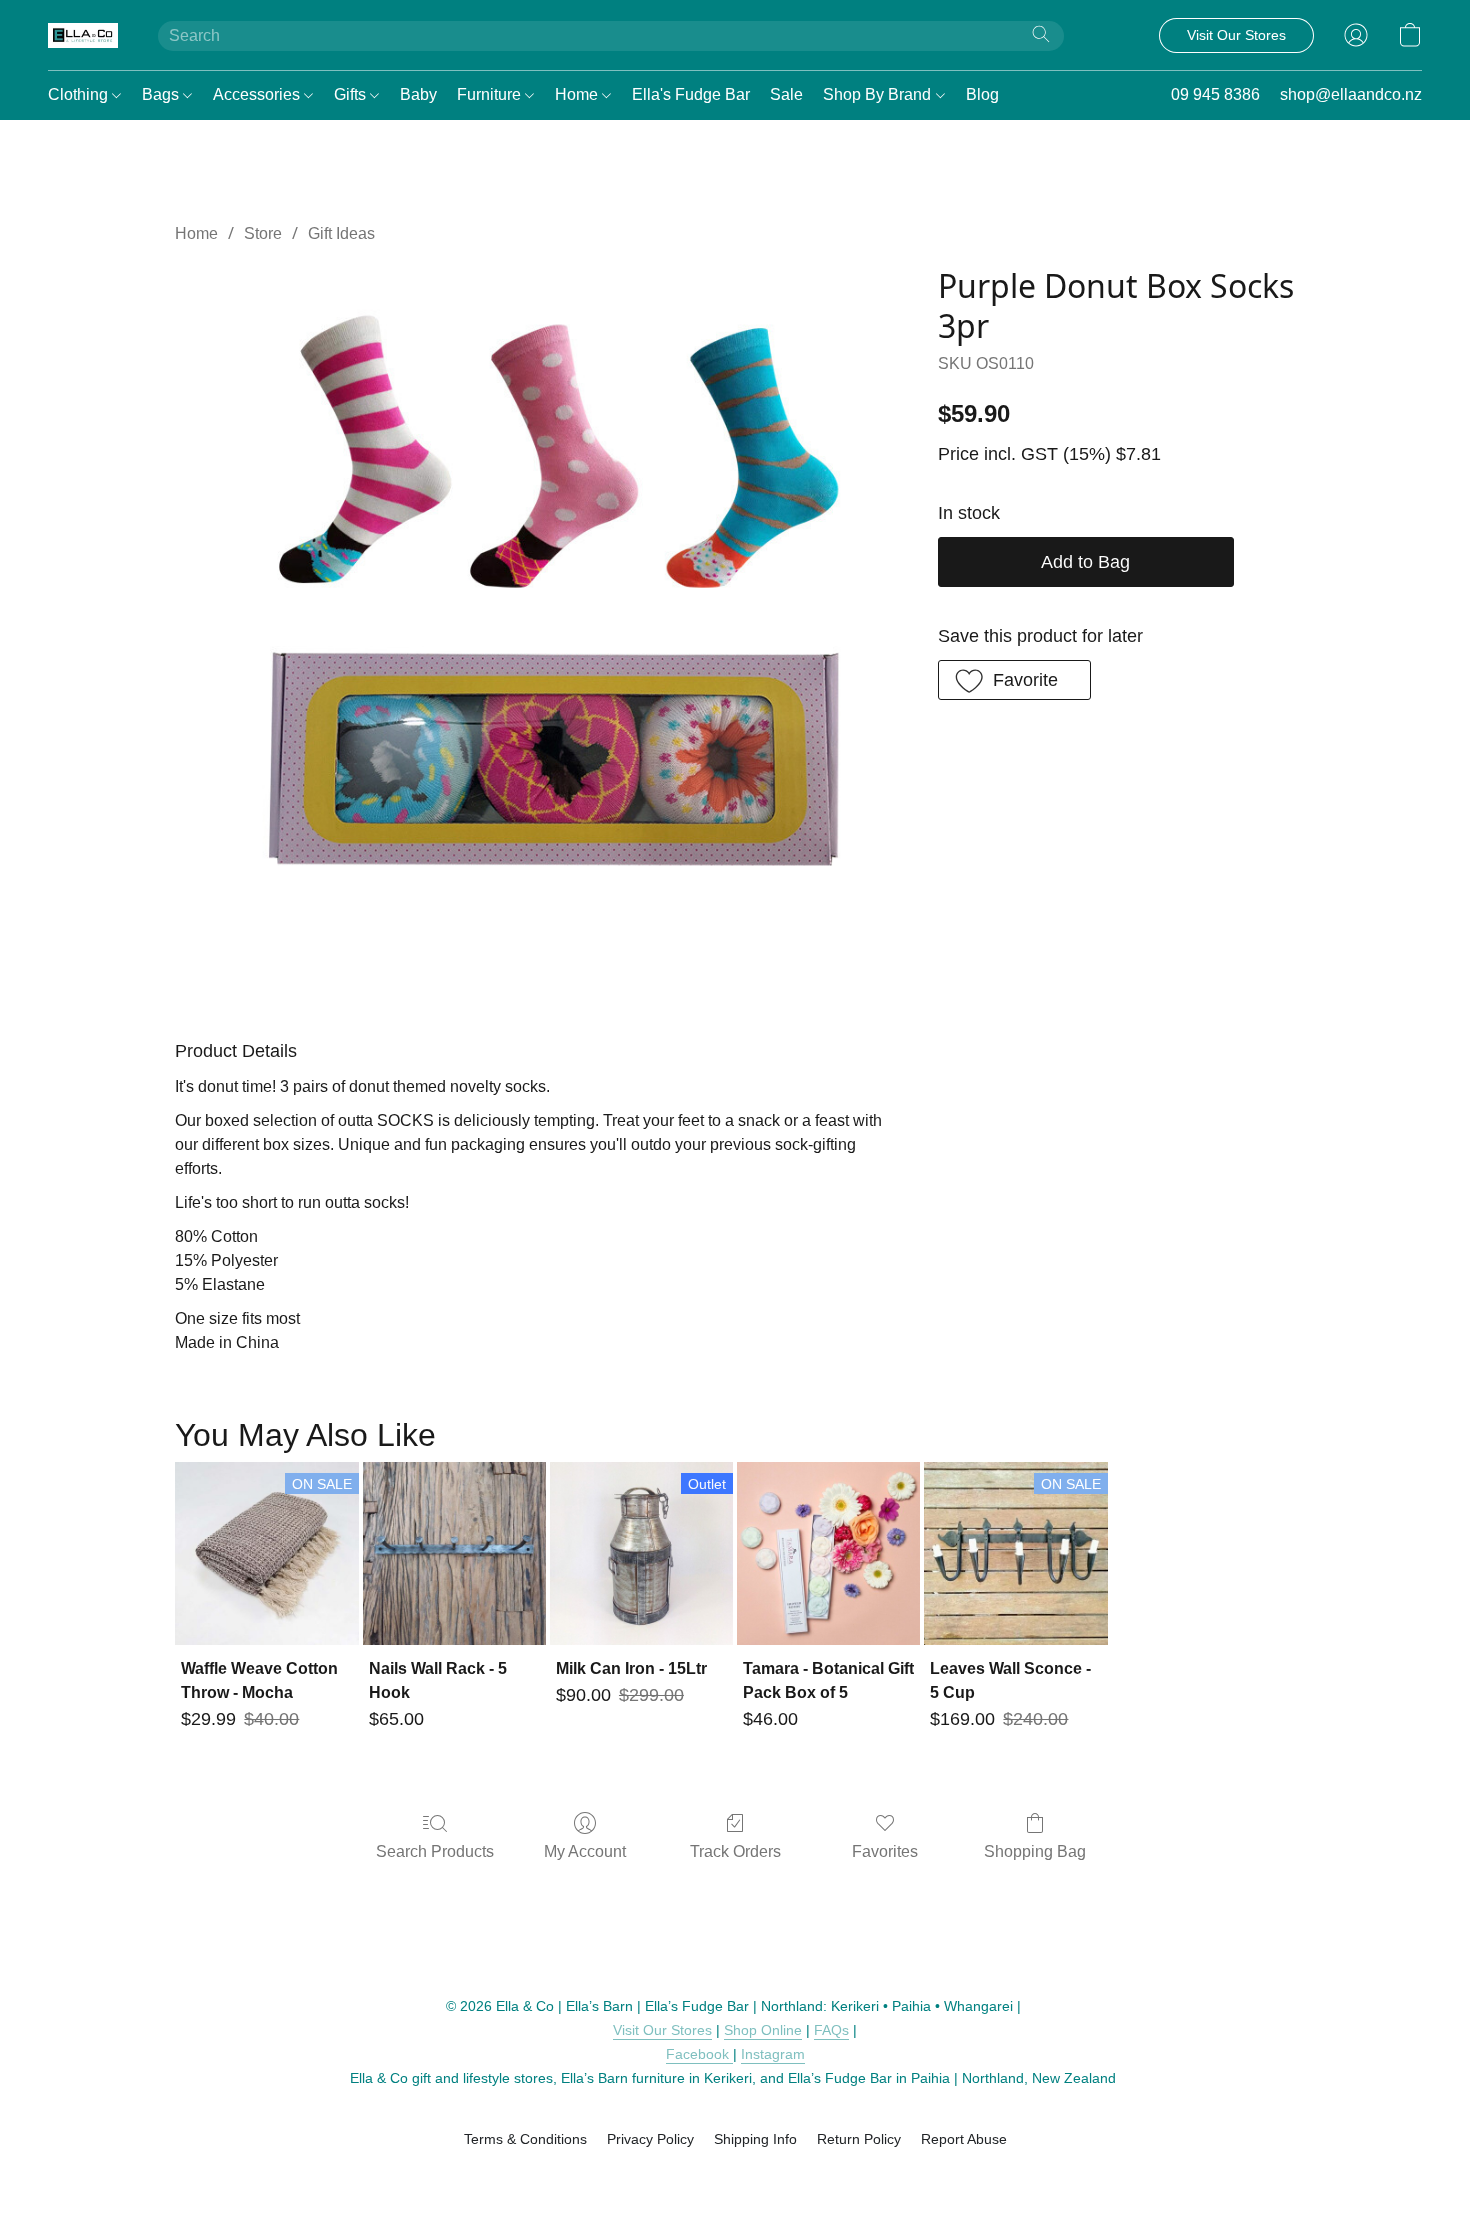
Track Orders (735, 1851)
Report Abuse (964, 2139)
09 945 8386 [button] (1215, 94)
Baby (418, 94)
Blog (982, 94)
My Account (585, 1851)
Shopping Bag (1035, 1851)
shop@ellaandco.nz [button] (1351, 94)
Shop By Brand (879, 94)
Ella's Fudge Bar (691, 94)
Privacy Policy (650, 2139)
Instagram (773, 2054)
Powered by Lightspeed (735, 2174)
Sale (786, 94)
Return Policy (859, 2139)
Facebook (699, 2054)
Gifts (352, 94)
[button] (83, 35)
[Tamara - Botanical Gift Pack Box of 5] (828, 1553)
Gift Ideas (341, 233)
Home (578, 94)
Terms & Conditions (525, 2139)
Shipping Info (755, 2139)
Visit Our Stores (662, 2030)
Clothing (80, 94)
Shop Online (763, 2030)
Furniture (491, 94)
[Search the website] (1041, 34)
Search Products (435, 1851)
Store (263, 233)
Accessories (258, 94)
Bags (162, 94)
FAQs (831, 2030)
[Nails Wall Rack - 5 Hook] (454, 1553)
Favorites (885, 1851)
